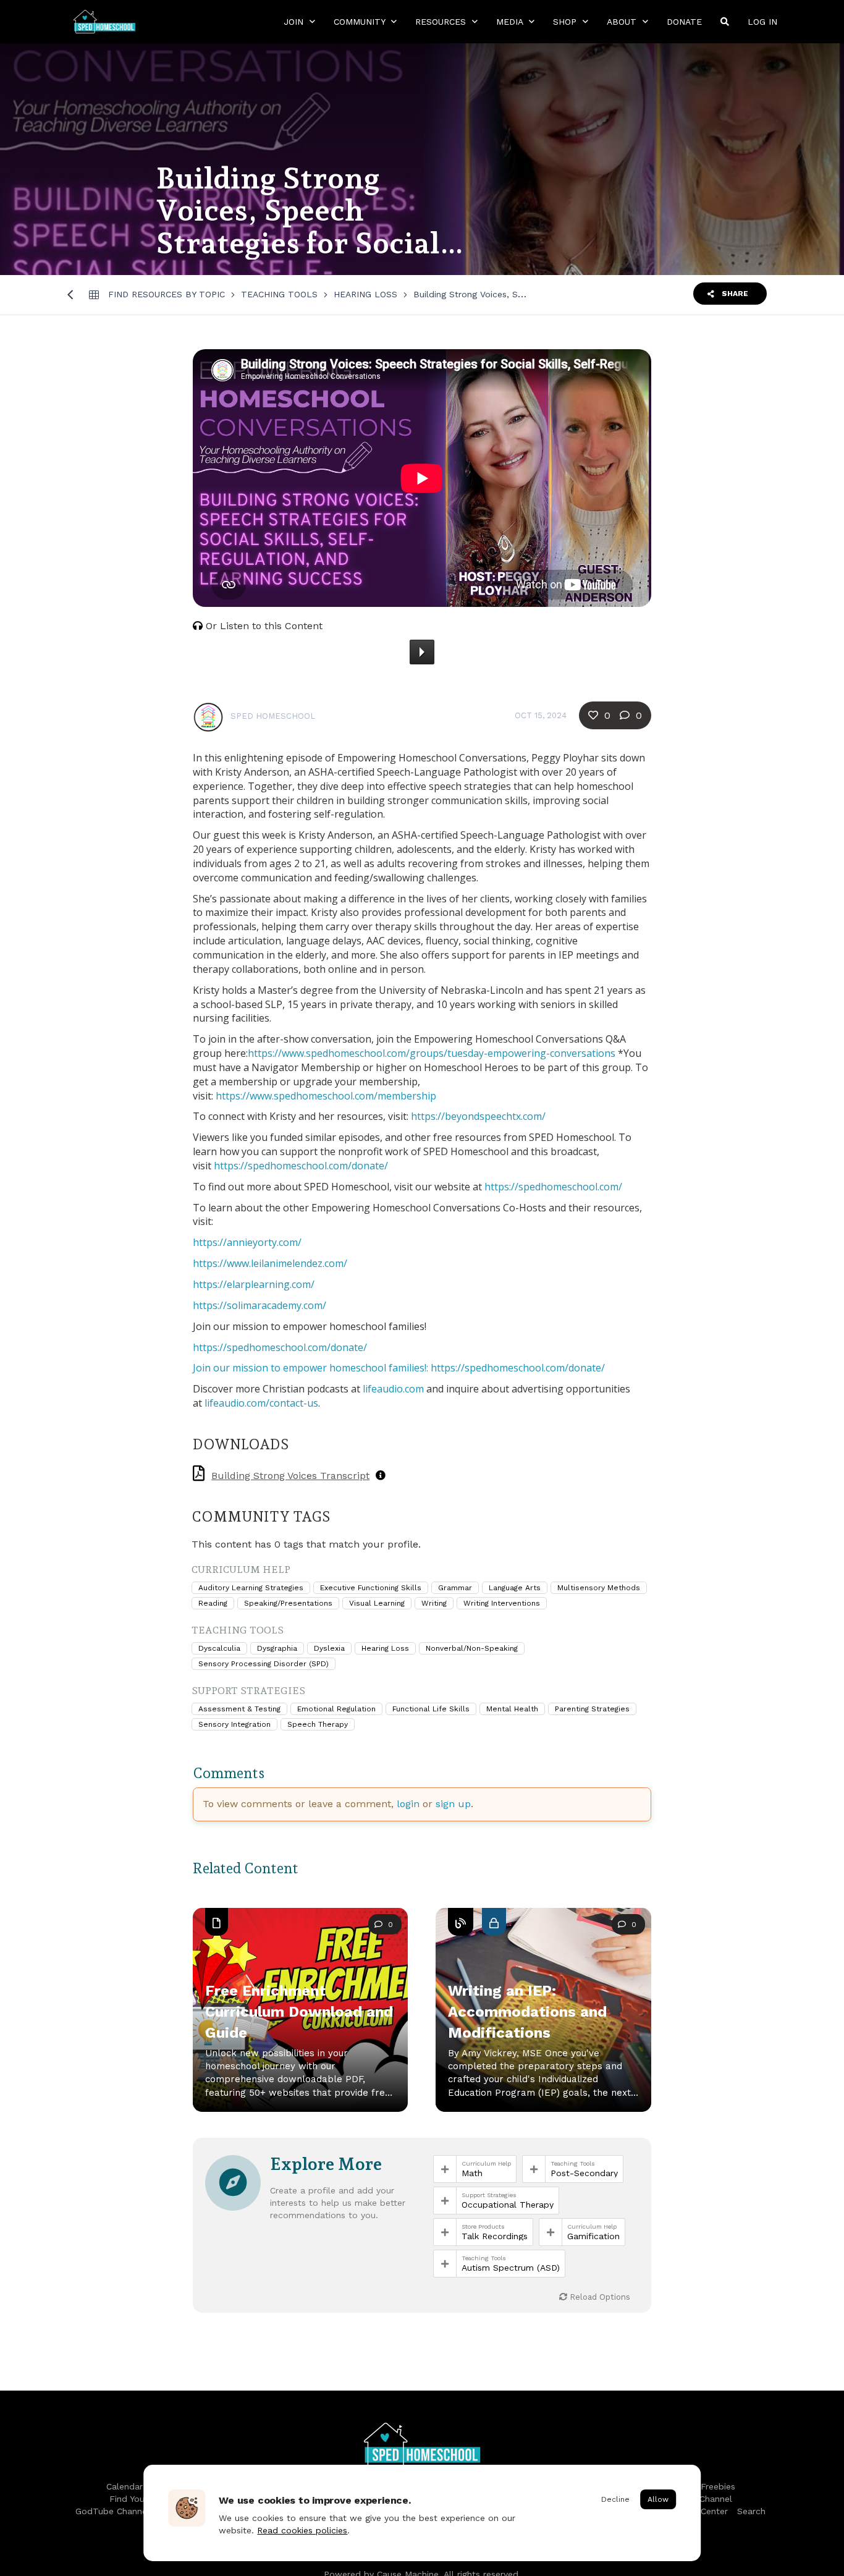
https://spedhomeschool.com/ (553, 1187)
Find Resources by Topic (167, 294)
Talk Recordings (495, 2236)
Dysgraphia (277, 1648)
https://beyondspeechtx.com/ (478, 1116)
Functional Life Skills (431, 1709)
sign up (453, 1804)
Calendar (124, 2486)
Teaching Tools (279, 294)
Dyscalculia (219, 1648)
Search (751, 2511)
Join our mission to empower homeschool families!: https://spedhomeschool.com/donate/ (399, 1368)
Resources (442, 22)
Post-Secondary (584, 2173)
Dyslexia (329, 1648)
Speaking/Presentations (288, 1603)
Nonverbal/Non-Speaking (472, 1648)
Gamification (593, 2236)
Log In (762, 22)
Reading (213, 1603)
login (408, 1804)
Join (295, 22)
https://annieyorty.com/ (247, 1242)
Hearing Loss (365, 294)
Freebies (718, 2486)
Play (422, 652)
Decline (615, 2499)
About (623, 22)
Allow (658, 2499)
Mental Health (512, 1709)
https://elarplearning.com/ (254, 1284)
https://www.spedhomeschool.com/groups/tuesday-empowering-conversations (432, 1053)
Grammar (455, 1588)
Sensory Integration (234, 1724)
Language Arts (515, 1588)
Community (361, 22)
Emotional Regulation (336, 1709)
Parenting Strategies (592, 1709)
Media (511, 22)
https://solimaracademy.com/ (260, 1305)
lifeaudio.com (393, 1389)
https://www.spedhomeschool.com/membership (326, 1096)
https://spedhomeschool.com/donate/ (301, 1166)
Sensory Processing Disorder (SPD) (264, 1664)
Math (472, 2173)
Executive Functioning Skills (371, 1588)
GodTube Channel (112, 2511)
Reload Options (599, 2297)
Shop (566, 22)
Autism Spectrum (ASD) (511, 2268)
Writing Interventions (502, 1603)
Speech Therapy (318, 1724)
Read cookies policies (302, 2530)
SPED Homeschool (273, 716)
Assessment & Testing (239, 1709)
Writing (434, 1603)
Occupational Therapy (508, 2205)
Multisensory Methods (599, 1588)
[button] (543, 2025)
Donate (684, 22)
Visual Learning (377, 1603)
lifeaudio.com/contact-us (261, 1403)
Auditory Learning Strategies (251, 1588)
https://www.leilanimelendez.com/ (270, 1263)
